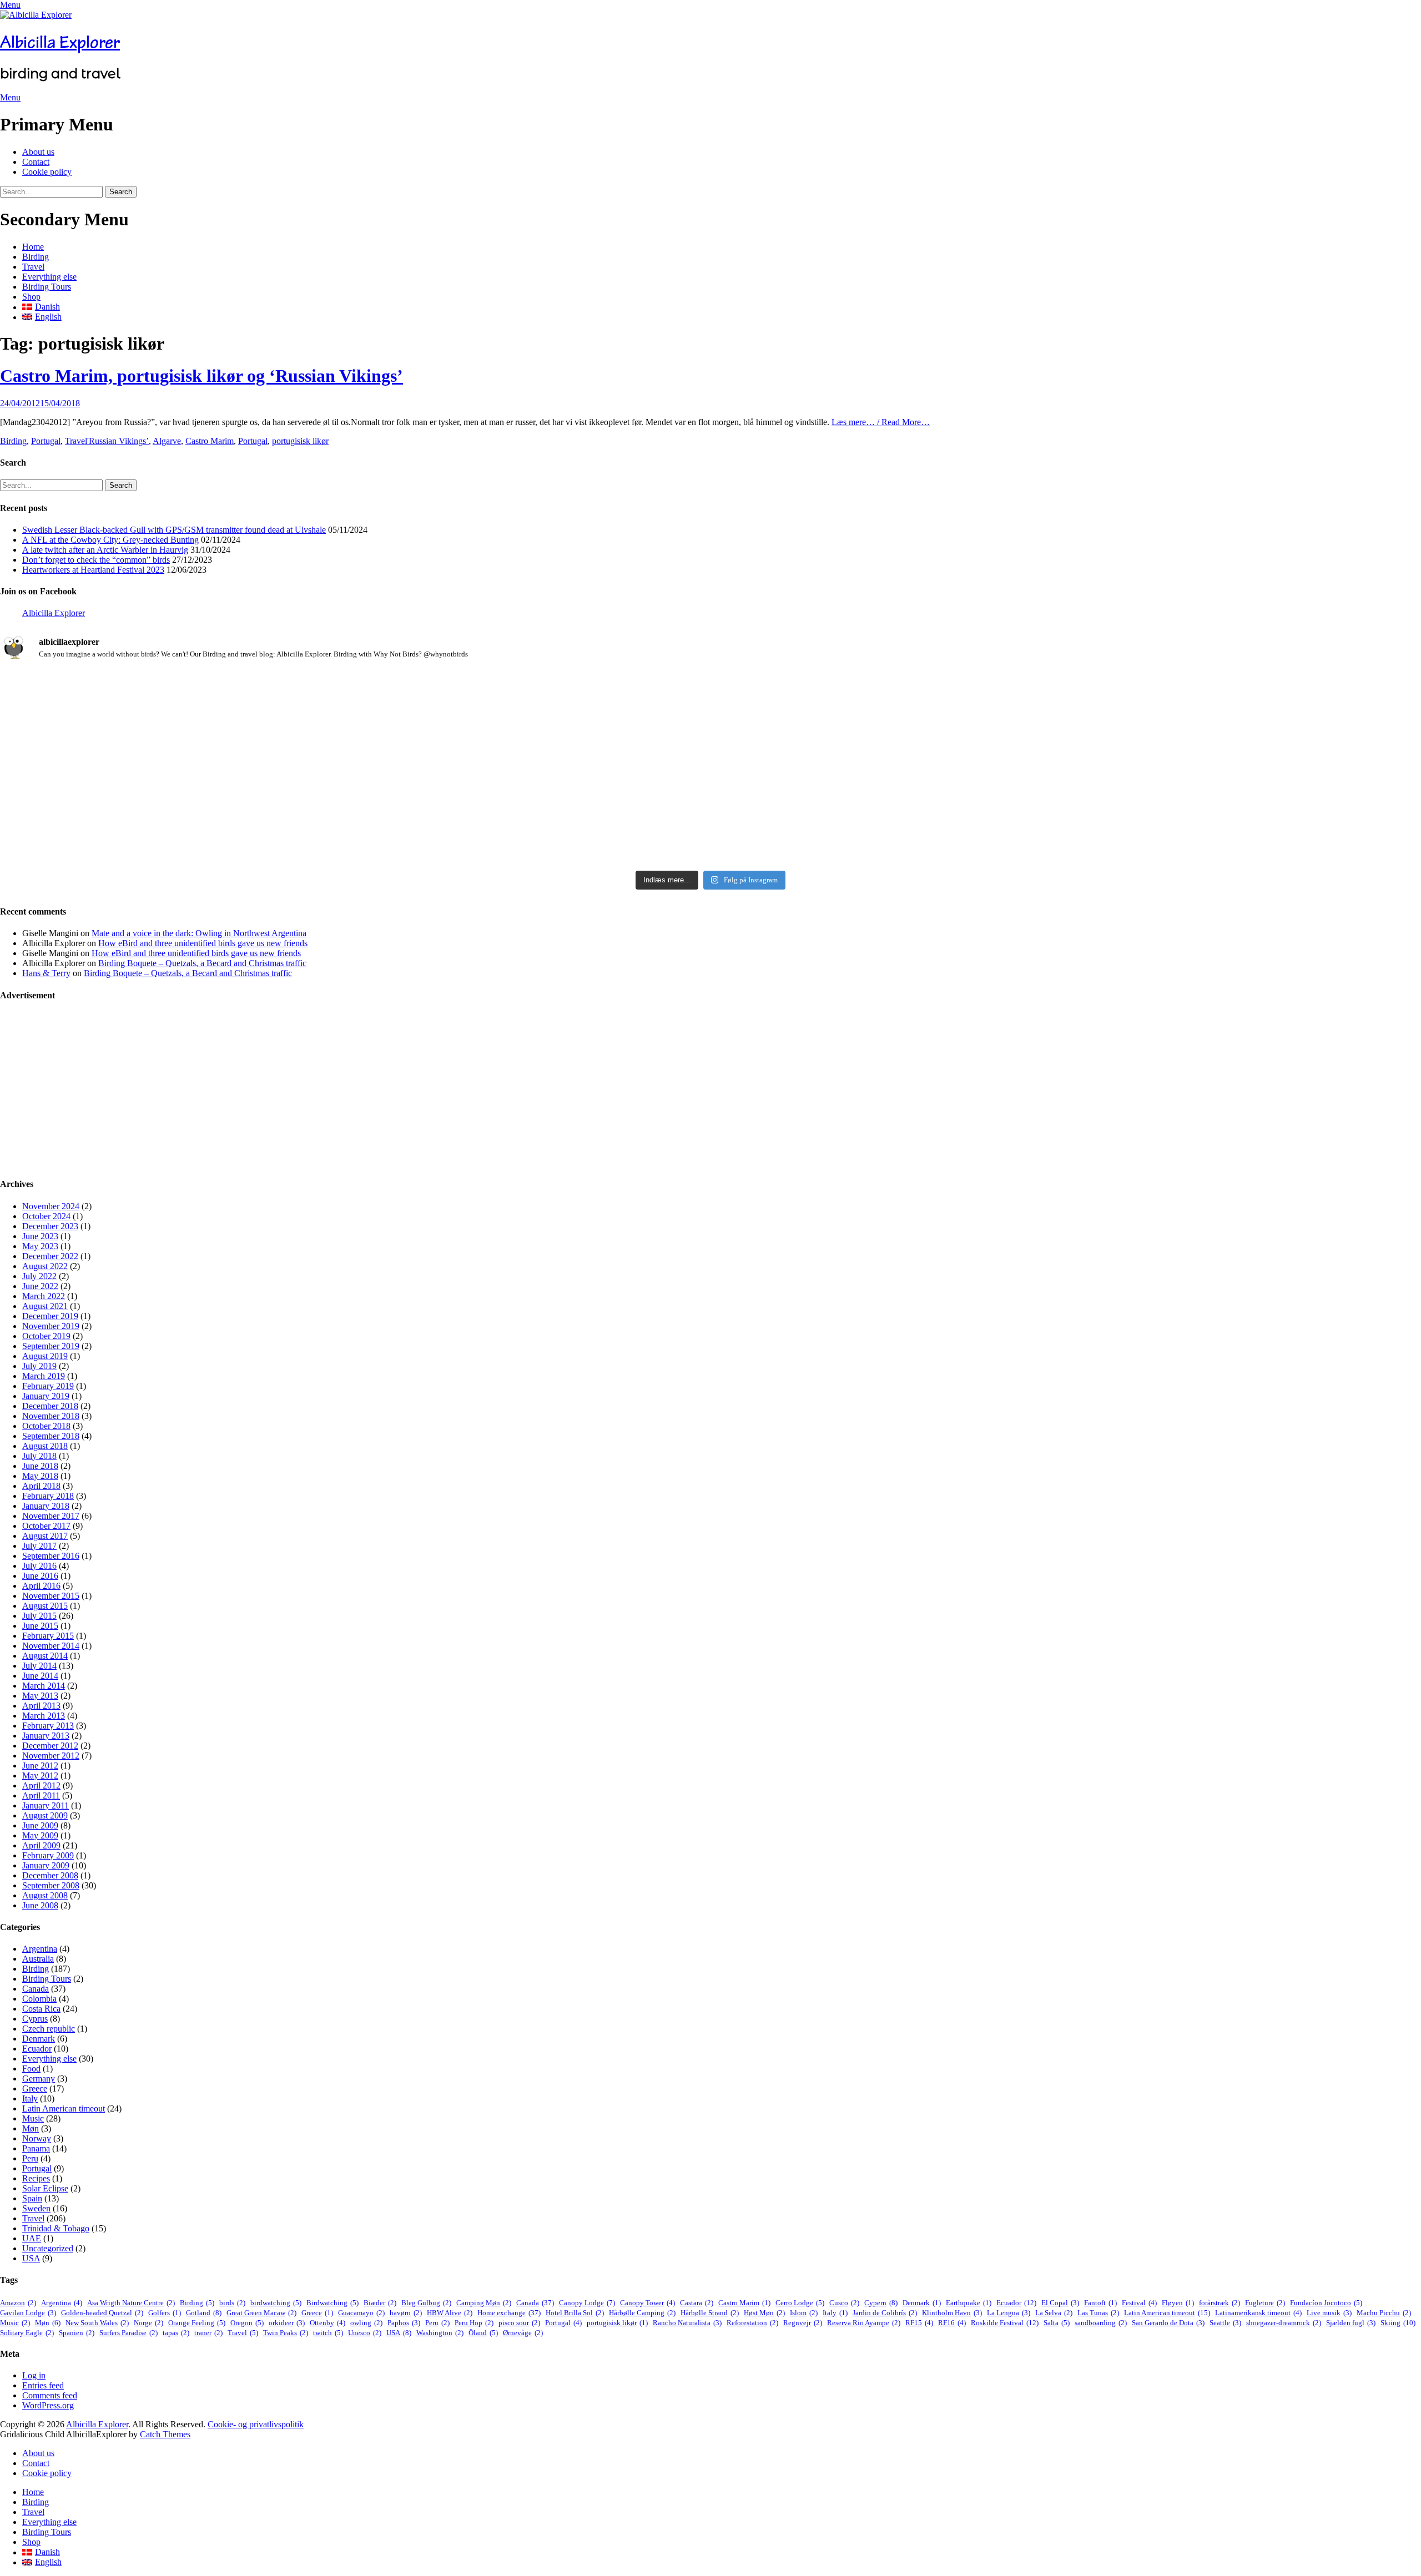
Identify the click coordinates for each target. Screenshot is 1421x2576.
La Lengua (1009, 2313)
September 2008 (51, 1885)
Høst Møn (764, 2313)
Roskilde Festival (1005, 2323)
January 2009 (46, 1865)
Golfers (165, 2313)
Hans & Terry (46, 973)
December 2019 (50, 1316)
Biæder (380, 2303)
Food (31, 2069)
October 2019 (46, 1336)
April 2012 (41, 1785)
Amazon (18, 2303)
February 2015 (48, 1636)
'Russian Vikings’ (118, 441)
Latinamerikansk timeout (1258, 2313)
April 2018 (41, 1486)
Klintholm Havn (952, 2313)
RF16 (952, 2323)
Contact (36, 162)
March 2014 (44, 1686)
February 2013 (48, 1726)
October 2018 (46, 1426)
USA (31, 2258)
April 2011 (41, 1795)
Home (33, 247)
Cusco (844, 2303)
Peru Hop (474, 2323)
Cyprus (35, 2019)
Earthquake (969, 2303)
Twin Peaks (286, 2333)
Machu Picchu (1384, 2313)
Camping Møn (484, 2303)
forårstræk (1220, 2303)
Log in (34, 2375)
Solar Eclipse (45, 2188)
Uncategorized (48, 2248)
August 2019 (45, 1356)
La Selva (1054, 2313)
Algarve (167, 441)
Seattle (1225, 2323)
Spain (32, 2198)
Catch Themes (165, 2434)
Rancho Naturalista (687, 2323)
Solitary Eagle (27, 2333)
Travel (33, 267)
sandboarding (1101, 2323)
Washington (440, 2333)
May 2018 (40, 1476)
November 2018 (51, 1416)
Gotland (204, 2313)
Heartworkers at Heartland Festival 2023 (93, 570)
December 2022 (50, 1256)
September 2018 (51, 1436)
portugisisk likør (300, 441)
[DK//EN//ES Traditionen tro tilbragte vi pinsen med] (1186, 690)
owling (366, 2323)
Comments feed (50, 2395)
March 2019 (44, 1376)
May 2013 (40, 1696)
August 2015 (45, 1606)
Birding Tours (47, 287)
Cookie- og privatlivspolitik (256, 2424)
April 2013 (41, 1706)
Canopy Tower (647, 2303)
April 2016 (41, 1586)
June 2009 (40, 1825)
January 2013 (46, 1736)
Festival (1139, 2303)
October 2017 (46, 1526)
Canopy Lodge (587, 2303)
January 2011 (46, 1805)
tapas (176, 2333)
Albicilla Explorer (60, 42)
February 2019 (48, 1386)
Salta (1057, 2323)
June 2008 (40, 1905)
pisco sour (519, 2323)
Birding (36, 257)
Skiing (1398, 2323)
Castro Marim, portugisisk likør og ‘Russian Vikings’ (201, 376)
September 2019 (51, 1346)
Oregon (247, 2323)
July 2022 (39, 1276)
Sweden (36, 2208)
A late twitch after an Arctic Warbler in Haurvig (105, 550)
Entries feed (43, 2385)
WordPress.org (48, 2405)
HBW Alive (450, 2313)
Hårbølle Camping (642, 2313)
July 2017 (39, 1546)
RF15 (919, 2323)
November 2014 (51, 1646)
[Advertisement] (333, 1090)
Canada (36, 1989)
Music (33, 2118)
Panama (36, 2148)
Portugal (46, 441)
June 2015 (40, 1626)
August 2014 (45, 1656)
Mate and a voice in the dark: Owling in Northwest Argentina (199, 933)
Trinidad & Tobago (56, 2228)
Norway (37, 2138)
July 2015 (39, 1616)
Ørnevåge (523, 2333)
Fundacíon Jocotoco (1326, 2303)
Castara (697, 2303)
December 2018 (50, 1406)
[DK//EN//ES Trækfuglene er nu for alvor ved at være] (235, 781)
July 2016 (39, 1566)
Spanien (77, 2333)
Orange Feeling (197, 2323)
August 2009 (45, 1815)
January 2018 (46, 1506)
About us (38, 152)
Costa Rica (41, 2009)
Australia (38, 1959)
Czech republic (49, 2029)
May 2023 (40, 1246)
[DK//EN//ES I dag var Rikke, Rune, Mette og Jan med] (1186, 801)
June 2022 (40, 1286)
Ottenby (327, 2323)
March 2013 (44, 1716)
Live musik (1329, 2313)
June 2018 (40, 1466)
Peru (30, 2158)
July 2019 (39, 1366)
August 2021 (45, 1306)
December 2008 (50, 1875)
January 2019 (46, 1396)
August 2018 (45, 1446)
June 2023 (40, 1236)
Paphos (404, 2323)
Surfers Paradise (129, 2333)
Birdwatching (332, 2303)
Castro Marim (210, 441)
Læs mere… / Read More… (881, 422)
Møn (31, 2128)
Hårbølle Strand (710, 2313)
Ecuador (37, 2049)
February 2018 (48, 1496)
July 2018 (39, 1456)
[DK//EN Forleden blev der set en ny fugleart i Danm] (235, 700)
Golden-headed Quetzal (102, 2313)
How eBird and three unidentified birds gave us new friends (203, 943)
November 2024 (51, 1206)
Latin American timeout (64, 2108)
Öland (483, 2333)
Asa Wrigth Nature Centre (131, 2303)
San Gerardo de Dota (1168, 2323)
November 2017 (51, 1516)
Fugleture (1265, 2303)
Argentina (40, 1949)
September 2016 (51, 1556)
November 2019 (51, 1326)
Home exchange (509, 2313)
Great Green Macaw (261, 2313)
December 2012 (50, 1746)
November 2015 (51, 1596)
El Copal (1060, 2303)
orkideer (287, 2323)
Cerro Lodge (800, 2303)
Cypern (881, 2303)
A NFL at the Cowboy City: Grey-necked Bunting (110, 540)
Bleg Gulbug (426, 2303)
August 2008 (45, 1895)
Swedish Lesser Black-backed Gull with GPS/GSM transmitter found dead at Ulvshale (174, 530)
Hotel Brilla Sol (575, 2313)
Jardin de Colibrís (885, 2313)
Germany (39, 2079)
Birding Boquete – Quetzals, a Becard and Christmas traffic (202, 963)
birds (232, 2303)
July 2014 (39, 1666)
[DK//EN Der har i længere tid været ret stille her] (711, 710)
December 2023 (50, 1226)
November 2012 (51, 1756)
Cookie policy (47, 172)
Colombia (39, 1999)
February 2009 (48, 1855)
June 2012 (40, 1766)
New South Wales (97, 2323)
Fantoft (1100, 2303)
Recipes (36, 2178)
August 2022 (45, 1266)
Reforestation (752, 2323)
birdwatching (276, 2303)
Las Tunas (1098, 2313)
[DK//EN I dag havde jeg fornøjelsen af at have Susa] (711, 806)
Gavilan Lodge (28, 2313)
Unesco (365, 2333)
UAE (32, 2238)
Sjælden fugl (1351, 2323)
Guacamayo (361, 2313)
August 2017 (45, 1536)
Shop (31, 297)
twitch (328, 2333)
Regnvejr (803, 2323)
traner (208, 2333)
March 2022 (44, 1296)
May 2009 (40, 1835)
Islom (804, 2313)
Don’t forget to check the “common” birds (96, 560)
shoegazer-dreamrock (1284, 2323)
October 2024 (46, 1216)
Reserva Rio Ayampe (864, 2323)
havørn (406, 2313)
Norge (148, 2323)
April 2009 (41, 1845)
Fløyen (1178, 2303)
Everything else (49, 277)
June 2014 (40, 1676)
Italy (30, 2098)
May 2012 (40, 1776)
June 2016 (40, 1576)
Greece (35, 2088)
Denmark (39, 2039)
